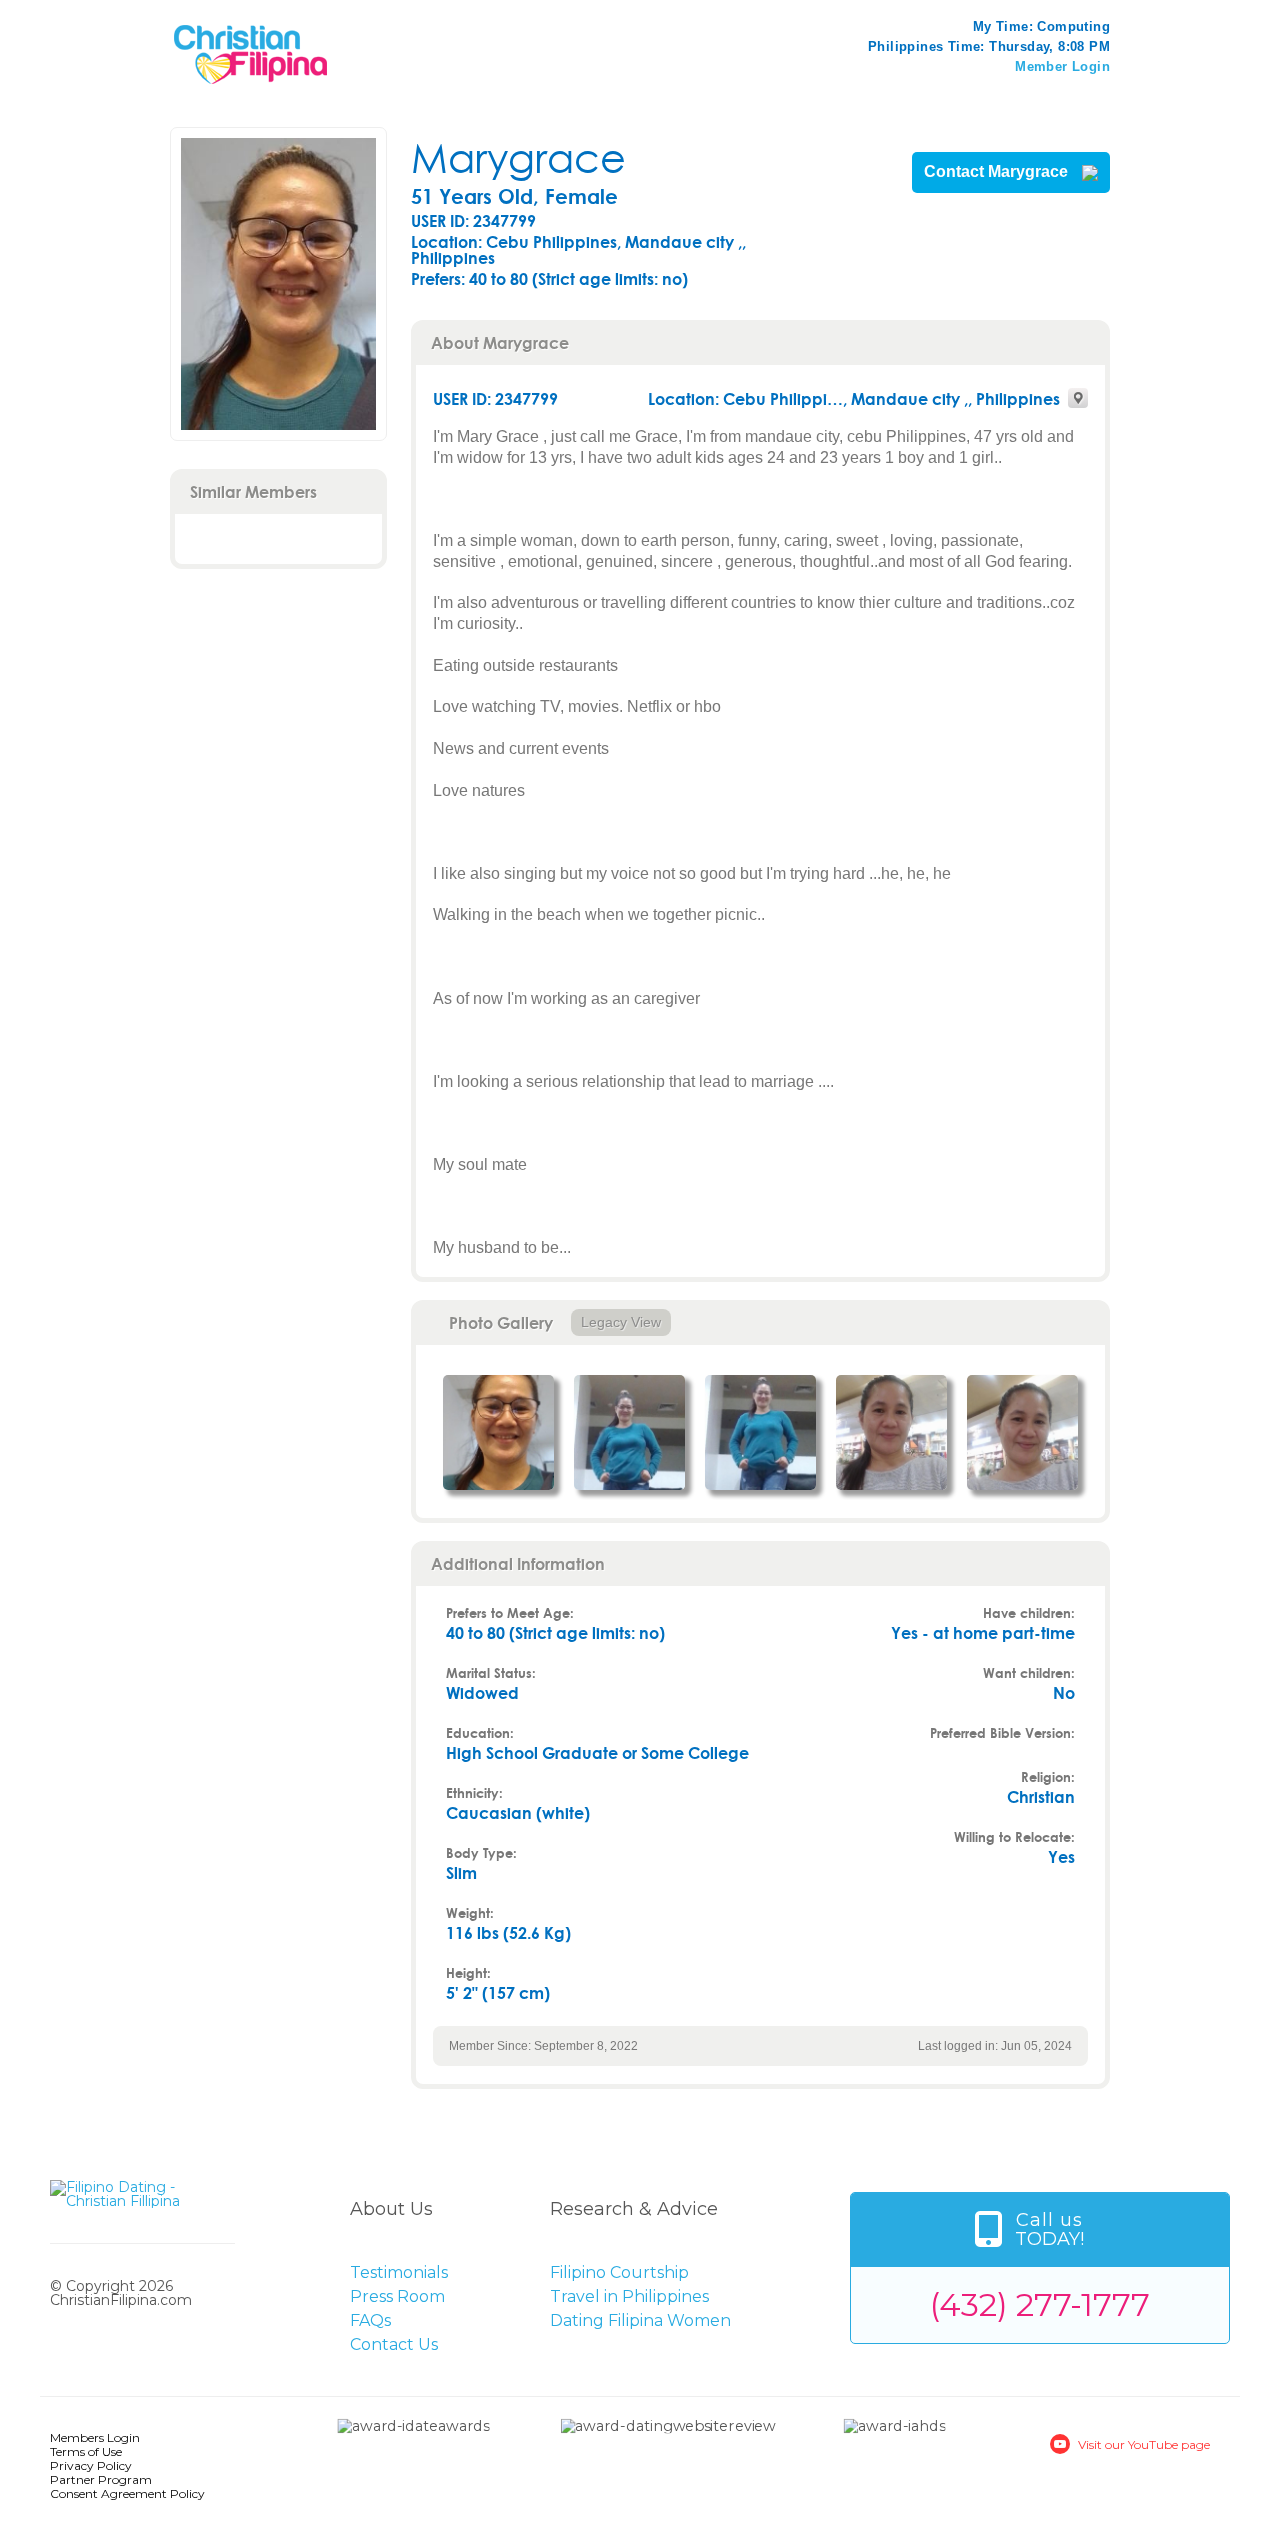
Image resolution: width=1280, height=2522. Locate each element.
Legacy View (621, 1322)
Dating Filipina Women (640, 2320)
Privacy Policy (91, 2465)
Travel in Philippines (629, 2296)
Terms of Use (86, 2451)
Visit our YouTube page (1144, 2444)
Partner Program (101, 2479)
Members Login (95, 2437)
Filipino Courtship (619, 2272)
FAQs (370, 2320)
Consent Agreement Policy (127, 2493)
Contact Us (394, 2344)
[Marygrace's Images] (498, 1432)
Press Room (397, 2296)
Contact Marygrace (998, 172)
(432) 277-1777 (1040, 2304)
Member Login (1062, 66)
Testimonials (399, 2272)
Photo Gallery (501, 1322)
